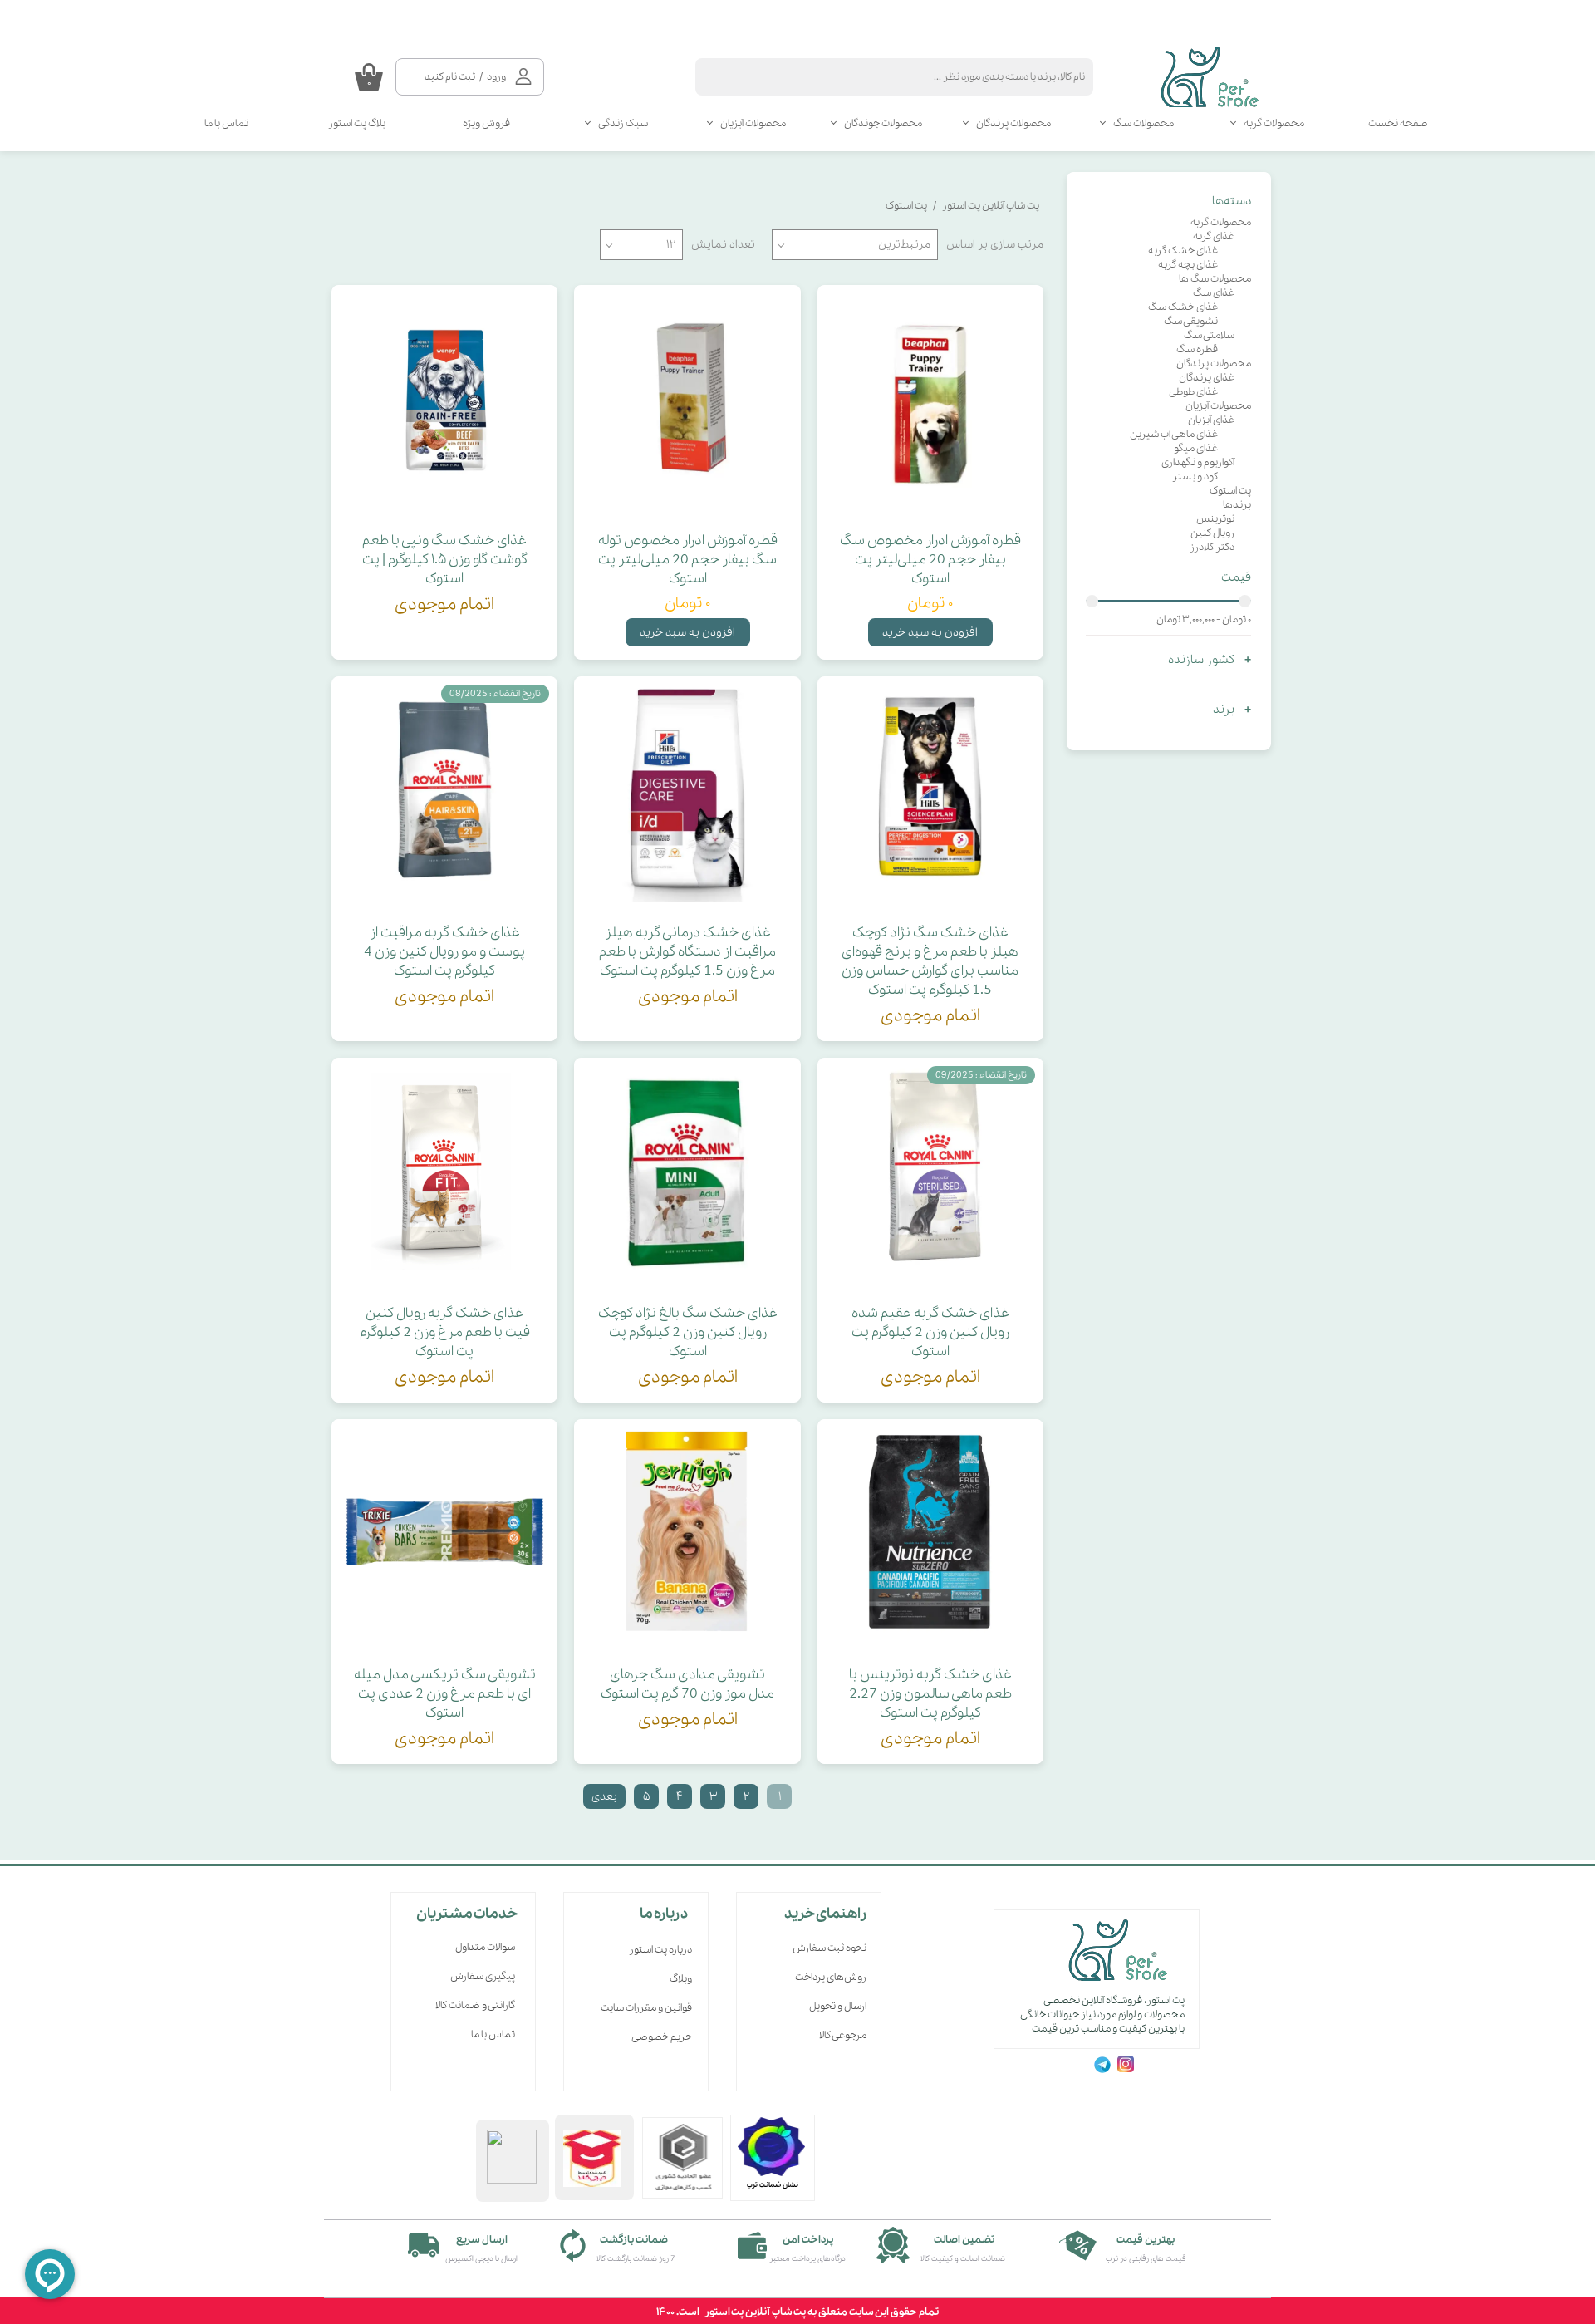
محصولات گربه (1274, 123)
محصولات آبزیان (753, 123)
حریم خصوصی (662, 2037)
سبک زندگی (623, 123)
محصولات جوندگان (883, 123)
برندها (1237, 505)
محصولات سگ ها (1215, 279)
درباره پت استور (660, 1950)
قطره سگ (1197, 349)
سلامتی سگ (1209, 335)
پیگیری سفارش (483, 1976)
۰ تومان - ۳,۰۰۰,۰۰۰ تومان (1204, 619)
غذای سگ (1214, 293)
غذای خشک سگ (1183, 307)
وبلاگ (681, 1979)
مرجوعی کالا (843, 2035)
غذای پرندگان (1207, 378)
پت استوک (1230, 491)
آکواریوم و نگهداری (1198, 462)
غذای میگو (1196, 448)
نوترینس (1215, 519)
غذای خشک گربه (1183, 251)
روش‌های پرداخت (831, 1977)
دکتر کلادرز (1212, 547)
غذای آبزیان (1211, 420)
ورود (496, 77)
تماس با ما (226, 123)
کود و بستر (1195, 477)
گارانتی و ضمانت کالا (475, 2005)
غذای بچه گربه (1188, 265)
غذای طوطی (1193, 392)
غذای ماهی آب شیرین (1174, 434)
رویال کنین (1212, 533)
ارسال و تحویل (838, 2006)
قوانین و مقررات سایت (646, 2008)
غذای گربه (1214, 236)
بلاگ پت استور (357, 123)
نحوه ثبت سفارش (829, 1948)
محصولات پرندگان (1013, 123)
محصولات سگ (1143, 123)
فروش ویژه (486, 123)
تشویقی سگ (1191, 321)
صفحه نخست (1398, 123)
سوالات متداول (485, 1947)
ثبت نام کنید (450, 77)
